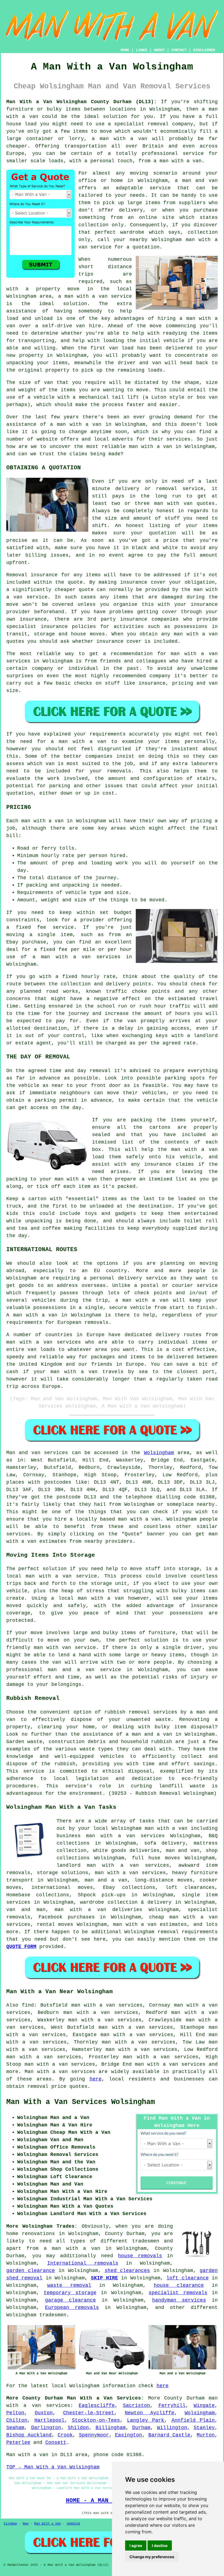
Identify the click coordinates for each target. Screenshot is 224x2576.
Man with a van (46, 2072)
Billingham (111, 2428)
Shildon (78, 2428)
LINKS (142, 50)
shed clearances (127, 2271)
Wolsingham (159, 1453)
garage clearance (70, 2300)
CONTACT (179, 50)
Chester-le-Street (89, 2413)
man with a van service (61, 1576)
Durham (141, 2428)
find (28, 2005)
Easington (129, 2435)
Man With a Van (48, 2524)
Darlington (46, 2428)
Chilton (17, 2420)
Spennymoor (94, 2435)
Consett (56, 2442)
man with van (173, 503)
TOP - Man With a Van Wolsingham (53, 2467)
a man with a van (72, 2248)
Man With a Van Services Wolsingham (81, 2102)
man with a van (139, 1519)
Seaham (15, 2428)
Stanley (204, 2428)
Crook (65, 2435)
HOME (125, 50)
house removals (140, 2256)
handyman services (179, 2300)
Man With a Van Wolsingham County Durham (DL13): (82, 102)
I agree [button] (136, 2545)
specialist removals (178, 2293)
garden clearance (31, 2271)
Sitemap (10, 2524)
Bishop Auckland (29, 2435)
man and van (200, 181)
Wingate (204, 2406)
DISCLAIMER (204, 50)
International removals (83, 2263)
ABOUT (159, 50)
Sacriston (136, 2406)
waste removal (69, 2285)
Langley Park (146, 2420)
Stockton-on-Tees (96, 2420)
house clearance (179, 2285)
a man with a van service (95, 296)
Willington (172, 2428)
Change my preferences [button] (152, 2557)
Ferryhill (172, 2406)
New (26, 2524)
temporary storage (70, 2293)
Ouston (44, 2413)
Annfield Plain (193, 2420)
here (96, 2079)
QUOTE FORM (21, 1947)
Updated (73, 2524)
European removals (72, 2308)
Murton (206, 2435)
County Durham (184, 2398)
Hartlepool (49, 2420)
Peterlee (18, 2442)
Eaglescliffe (97, 2406)
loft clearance (187, 2278)
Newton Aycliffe (150, 2413)
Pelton (15, 2413)
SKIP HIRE (104, 2278)
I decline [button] (160, 2545)
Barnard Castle (170, 2435)
